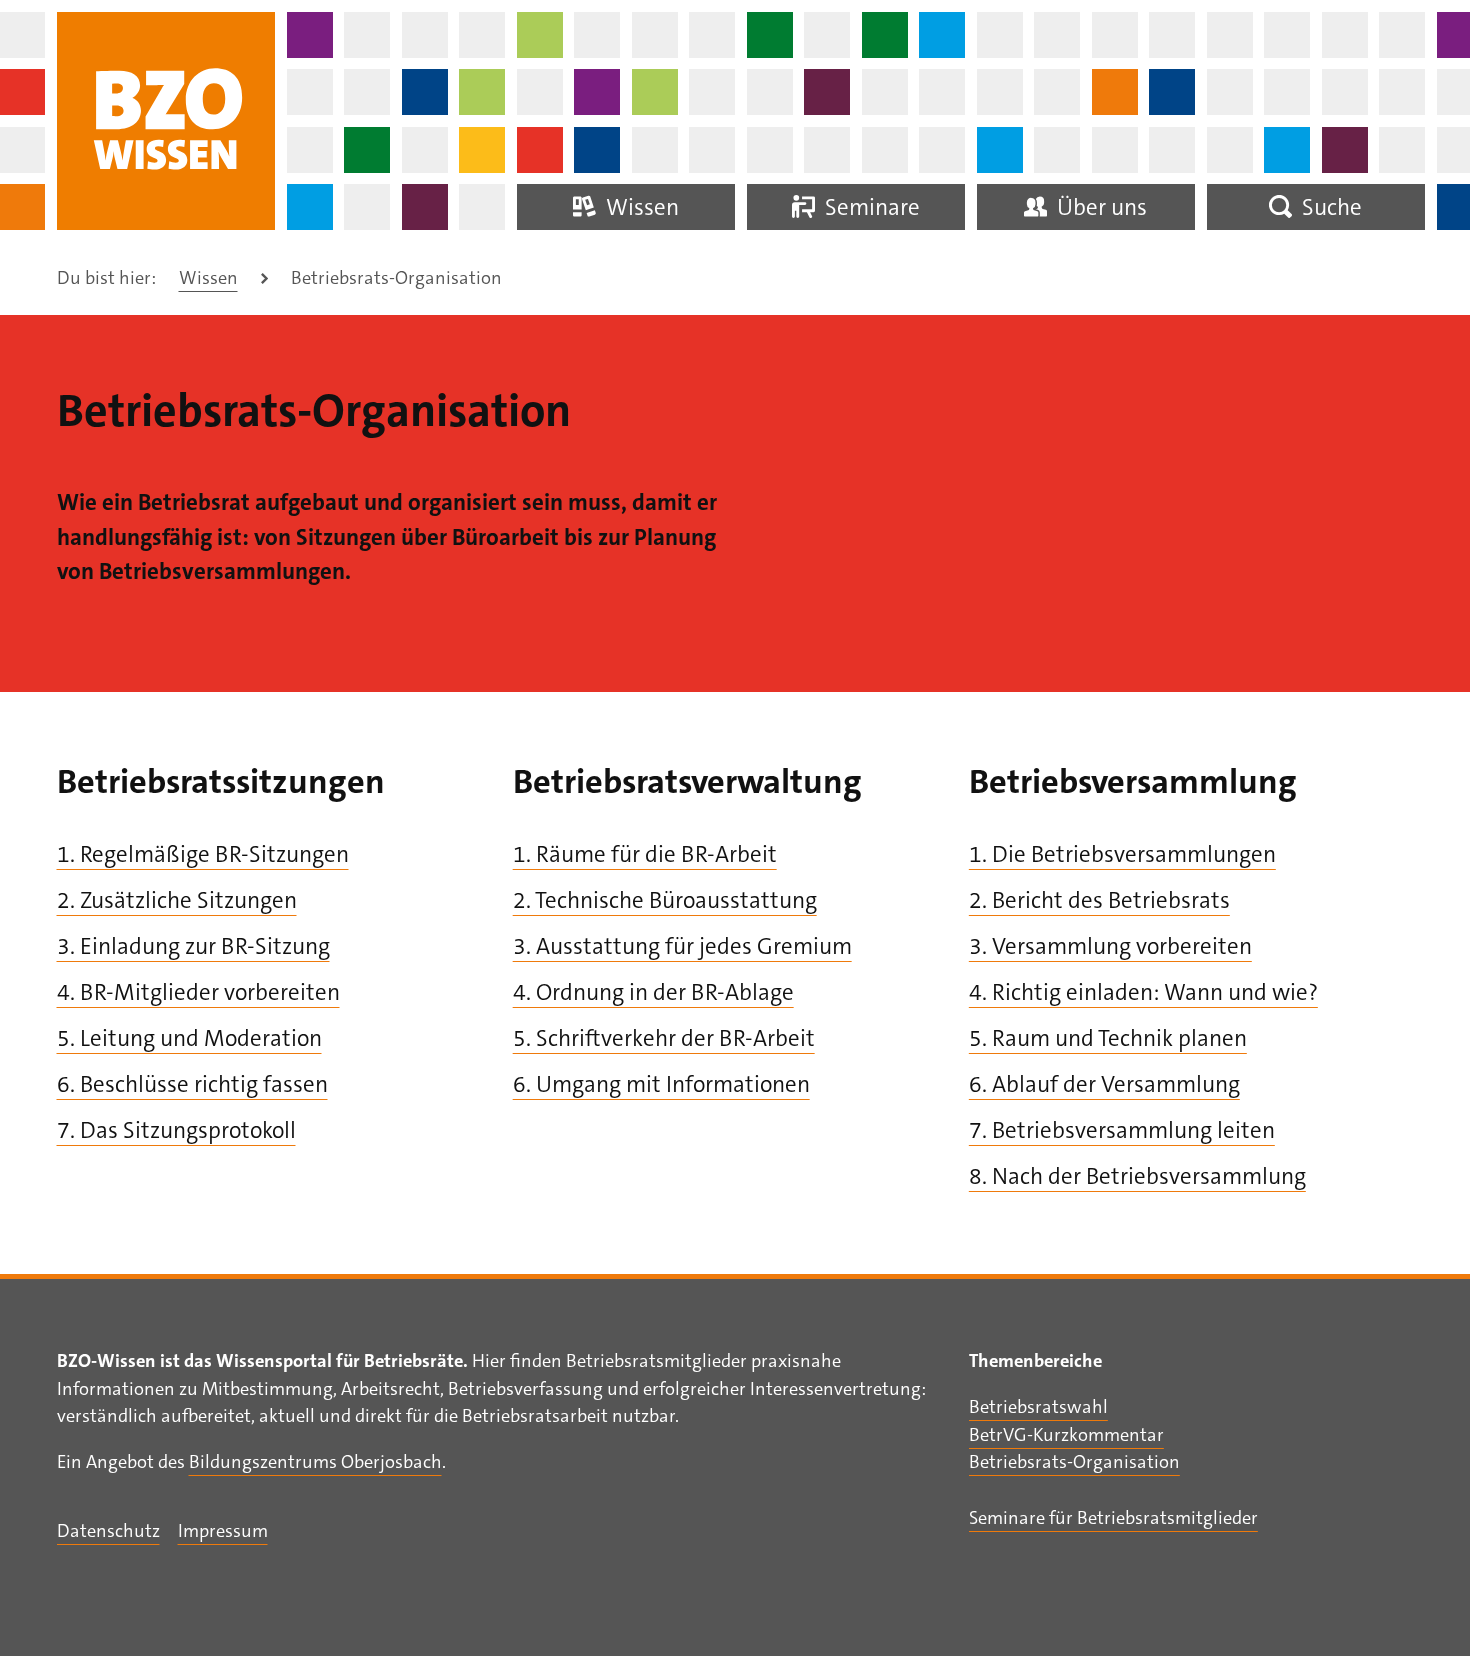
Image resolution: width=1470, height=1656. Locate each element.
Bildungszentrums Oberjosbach (315, 1462)
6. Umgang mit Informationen (661, 1084)
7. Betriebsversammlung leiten (1122, 1130)
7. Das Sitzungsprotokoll (176, 1130)
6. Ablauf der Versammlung (1104, 1084)
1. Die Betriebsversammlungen (1122, 854)
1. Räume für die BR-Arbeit (645, 854)
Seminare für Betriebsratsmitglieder (1113, 1518)
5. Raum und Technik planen (1108, 1038)
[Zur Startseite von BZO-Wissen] (166, 121)
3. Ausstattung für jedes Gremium (682, 946)
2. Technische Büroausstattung (665, 900)
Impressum (223, 1531)
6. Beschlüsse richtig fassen (192, 1084)
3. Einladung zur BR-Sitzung (193, 946)
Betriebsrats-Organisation (1074, 1462)
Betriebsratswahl (1038, 1407)
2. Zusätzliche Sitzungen (177, 900)
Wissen (208, 278)
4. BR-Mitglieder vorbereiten (198, 992)
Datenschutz (108, 1531)
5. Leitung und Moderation (189, 1038)
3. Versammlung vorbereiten (1110, 946)
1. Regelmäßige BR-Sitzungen (203, 854)
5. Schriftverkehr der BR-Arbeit (664, 1038)
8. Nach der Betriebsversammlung (1137, 1176)
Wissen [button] (640, 207)
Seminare (870, 207)
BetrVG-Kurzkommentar (1066, 1435)
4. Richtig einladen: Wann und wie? (1143, 992)
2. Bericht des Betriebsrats (1099, 900)
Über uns (1099, 207)
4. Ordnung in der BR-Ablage (653, 992)
